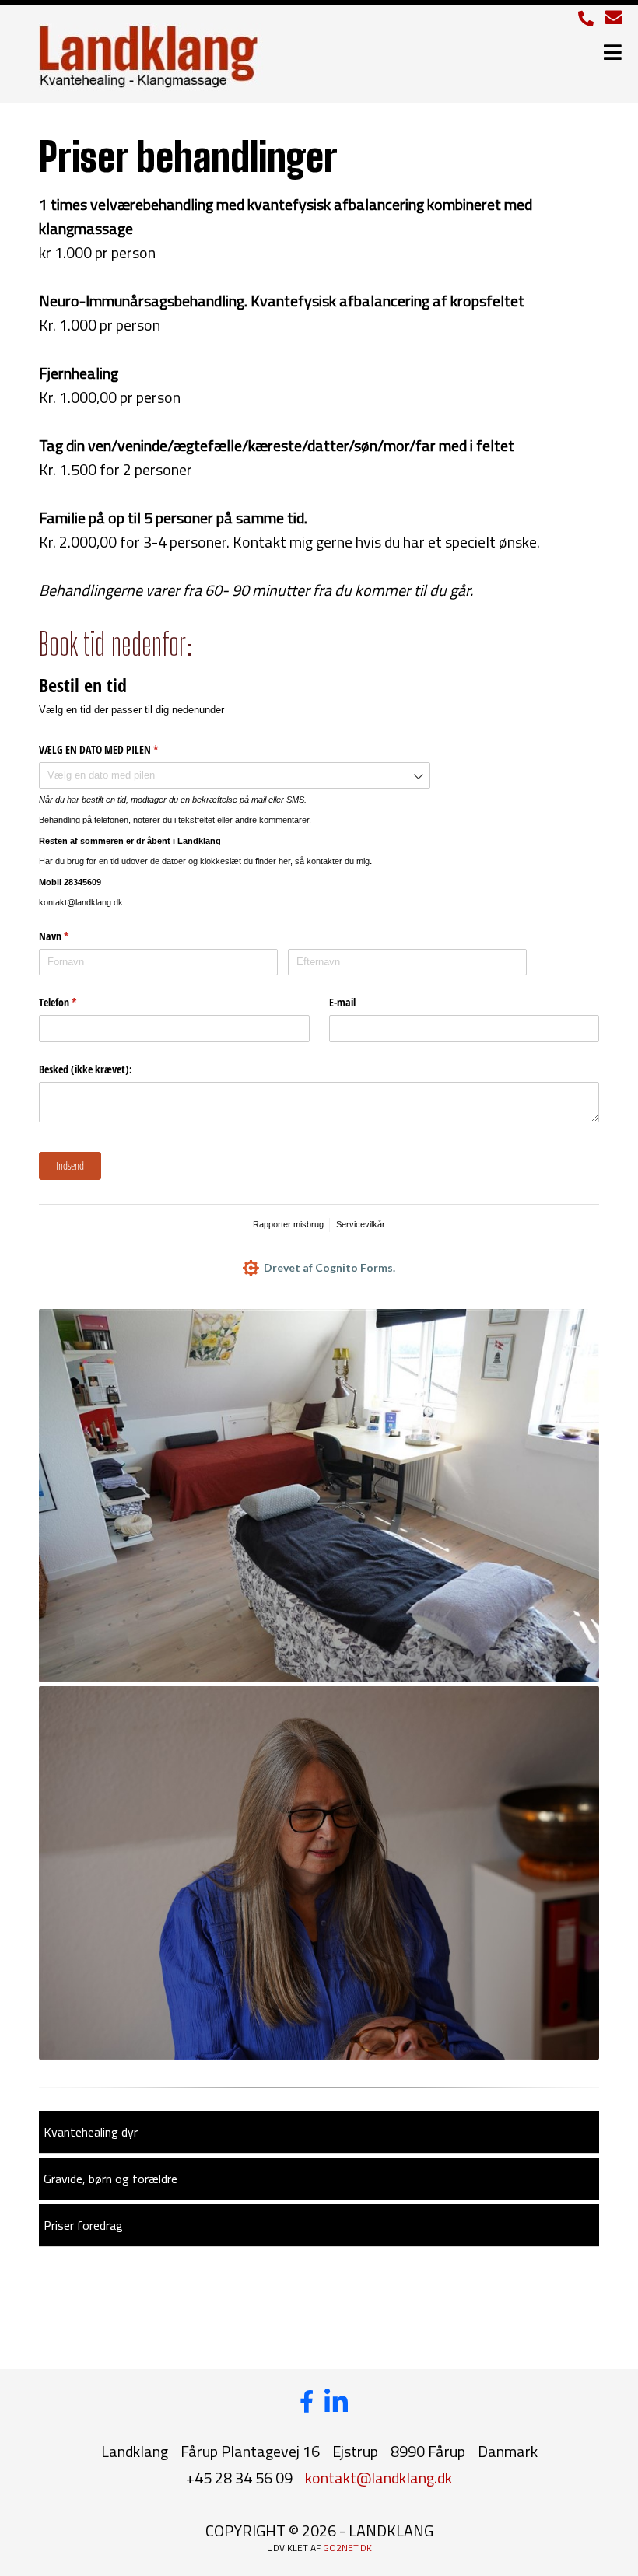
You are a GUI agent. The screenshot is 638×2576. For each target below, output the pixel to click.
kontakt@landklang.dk (379, 2478)
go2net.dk (347, 2548)
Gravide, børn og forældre (110, 2179)
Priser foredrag (83, 2225)
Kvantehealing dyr (91, 2132)
